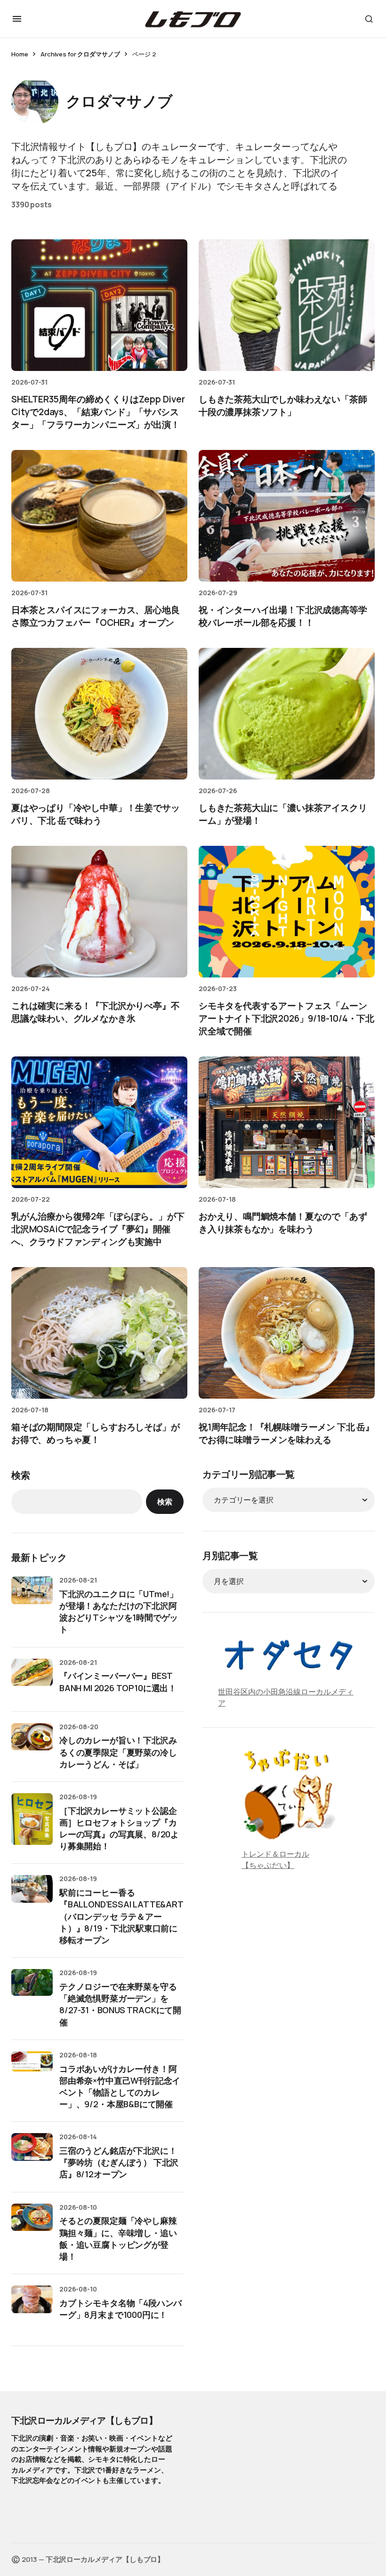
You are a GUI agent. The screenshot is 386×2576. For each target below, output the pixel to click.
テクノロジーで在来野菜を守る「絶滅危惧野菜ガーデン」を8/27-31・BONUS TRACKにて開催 (120, 2004)
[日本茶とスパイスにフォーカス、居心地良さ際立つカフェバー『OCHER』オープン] (99, 516)
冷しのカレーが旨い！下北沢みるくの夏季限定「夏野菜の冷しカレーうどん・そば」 (118, 1752)
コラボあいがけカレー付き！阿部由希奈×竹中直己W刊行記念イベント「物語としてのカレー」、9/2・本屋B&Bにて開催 (120, 2087)
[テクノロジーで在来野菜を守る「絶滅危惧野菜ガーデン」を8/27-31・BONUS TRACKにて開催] (32, 1990)
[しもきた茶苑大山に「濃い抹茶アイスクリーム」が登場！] (287, 714)
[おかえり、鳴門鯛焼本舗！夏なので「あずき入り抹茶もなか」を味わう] (287, 1123)
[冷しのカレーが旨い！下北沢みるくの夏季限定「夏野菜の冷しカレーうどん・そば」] (32, 1744)
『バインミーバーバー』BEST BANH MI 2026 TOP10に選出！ (118, 1682)
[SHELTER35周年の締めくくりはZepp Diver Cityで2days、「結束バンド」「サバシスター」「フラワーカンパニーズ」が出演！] (99, 305)
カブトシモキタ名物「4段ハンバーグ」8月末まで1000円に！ (121, 2309)
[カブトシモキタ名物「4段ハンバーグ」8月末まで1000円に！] (32, 2306)
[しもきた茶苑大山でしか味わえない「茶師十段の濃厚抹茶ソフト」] (287, 305)
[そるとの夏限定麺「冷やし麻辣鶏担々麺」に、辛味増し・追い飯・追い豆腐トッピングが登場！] (32, 2224)
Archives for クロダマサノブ (80, 54)
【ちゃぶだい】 (268, 1865)
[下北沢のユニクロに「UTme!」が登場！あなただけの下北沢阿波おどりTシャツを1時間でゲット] (32, 1597)
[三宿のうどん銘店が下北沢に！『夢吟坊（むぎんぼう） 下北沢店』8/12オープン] (32, 2154)
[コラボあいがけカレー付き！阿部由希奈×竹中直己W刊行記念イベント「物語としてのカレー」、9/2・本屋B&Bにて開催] (32, 2072)
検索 (21, 1475)
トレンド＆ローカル (275, 1854)
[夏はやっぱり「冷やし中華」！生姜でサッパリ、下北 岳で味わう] (99, 714)
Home (20, 54)
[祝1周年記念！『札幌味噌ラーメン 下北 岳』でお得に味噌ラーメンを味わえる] (287, 1333)
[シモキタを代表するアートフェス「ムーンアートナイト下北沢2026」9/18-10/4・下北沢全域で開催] (287, 912)
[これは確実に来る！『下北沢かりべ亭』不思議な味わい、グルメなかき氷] (99, 912)
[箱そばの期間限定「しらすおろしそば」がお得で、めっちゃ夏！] (99, 1333)
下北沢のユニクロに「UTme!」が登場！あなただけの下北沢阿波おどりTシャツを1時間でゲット (119, 1612)
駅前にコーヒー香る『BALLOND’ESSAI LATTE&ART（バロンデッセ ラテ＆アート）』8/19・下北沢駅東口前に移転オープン (121, 1916)
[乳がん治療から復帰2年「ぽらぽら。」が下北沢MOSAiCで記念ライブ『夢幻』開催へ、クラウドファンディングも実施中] (99, 1123)
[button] (17, 19)
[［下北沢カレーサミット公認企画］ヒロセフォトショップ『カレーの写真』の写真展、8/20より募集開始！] (32, 1819)
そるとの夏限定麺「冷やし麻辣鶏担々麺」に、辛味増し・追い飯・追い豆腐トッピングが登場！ (118, 2238)
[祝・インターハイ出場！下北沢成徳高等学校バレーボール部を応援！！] (287, 516)
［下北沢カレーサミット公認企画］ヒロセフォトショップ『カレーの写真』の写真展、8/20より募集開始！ (119, 1828)
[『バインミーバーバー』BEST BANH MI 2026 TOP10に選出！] (32, 1679)
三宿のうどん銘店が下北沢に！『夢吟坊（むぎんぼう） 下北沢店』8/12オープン (119, 2162)
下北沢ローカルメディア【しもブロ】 (84, 2420)
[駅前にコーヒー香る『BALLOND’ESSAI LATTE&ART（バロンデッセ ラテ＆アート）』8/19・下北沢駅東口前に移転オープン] (32, 1896)
